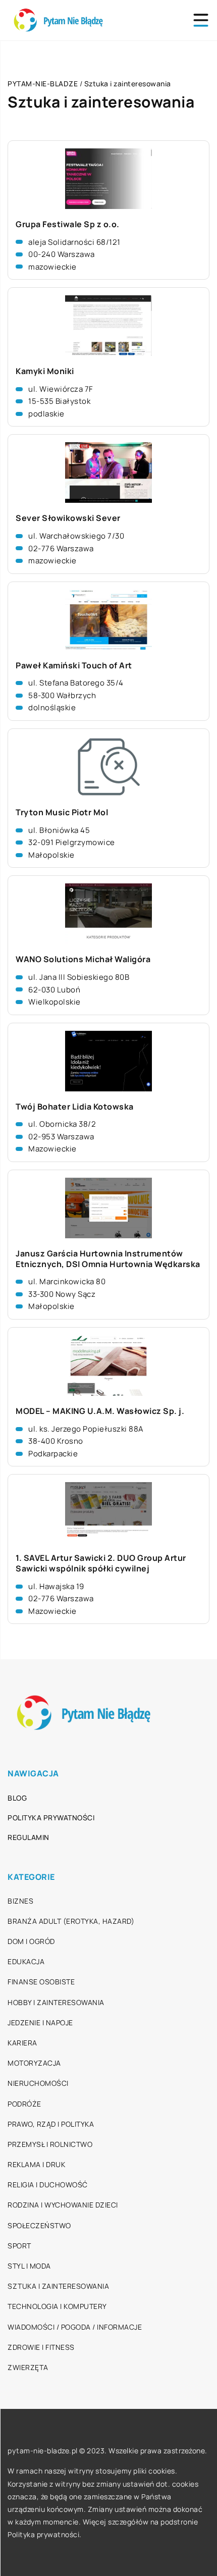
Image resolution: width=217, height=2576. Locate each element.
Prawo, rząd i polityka (51, 2124)
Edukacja (26, 1961)
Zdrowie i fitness (41, 2347)
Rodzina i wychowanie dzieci (63, 2205)
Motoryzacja (34, 2063)
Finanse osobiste (41, 1982)
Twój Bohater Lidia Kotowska (75, 1107)
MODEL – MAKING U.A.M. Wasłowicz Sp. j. (100, 1411)
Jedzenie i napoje (40, 2022)
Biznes (20, 1901)
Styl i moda (29, 2266)
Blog (17, 1798)
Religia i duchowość (48, 2185)
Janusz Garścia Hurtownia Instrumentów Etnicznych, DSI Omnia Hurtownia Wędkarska (108, 1259)
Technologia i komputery (57, 2306)
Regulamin (29, 1837)
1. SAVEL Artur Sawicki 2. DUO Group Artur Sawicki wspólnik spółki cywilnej (101, 1563)
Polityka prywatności (51, 1818)
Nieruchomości (38, 2083)
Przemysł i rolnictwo (50, 2144)
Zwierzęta (28, 2367)
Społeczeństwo (39, 2225)
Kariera (22, 2043)
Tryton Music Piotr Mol (62, 812)
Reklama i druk (36, 2164)
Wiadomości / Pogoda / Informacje (75, 2327)
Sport (19, 2246)
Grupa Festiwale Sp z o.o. (68, 224)
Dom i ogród (31, 1941)
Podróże (24, 2104)
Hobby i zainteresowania (56, 2002)
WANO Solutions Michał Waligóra (83, 959)
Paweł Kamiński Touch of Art (74, 666)
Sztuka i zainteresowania (58, 2286)
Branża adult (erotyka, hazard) (71, 1921)
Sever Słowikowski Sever (68, 518)
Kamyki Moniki (45, 371)
